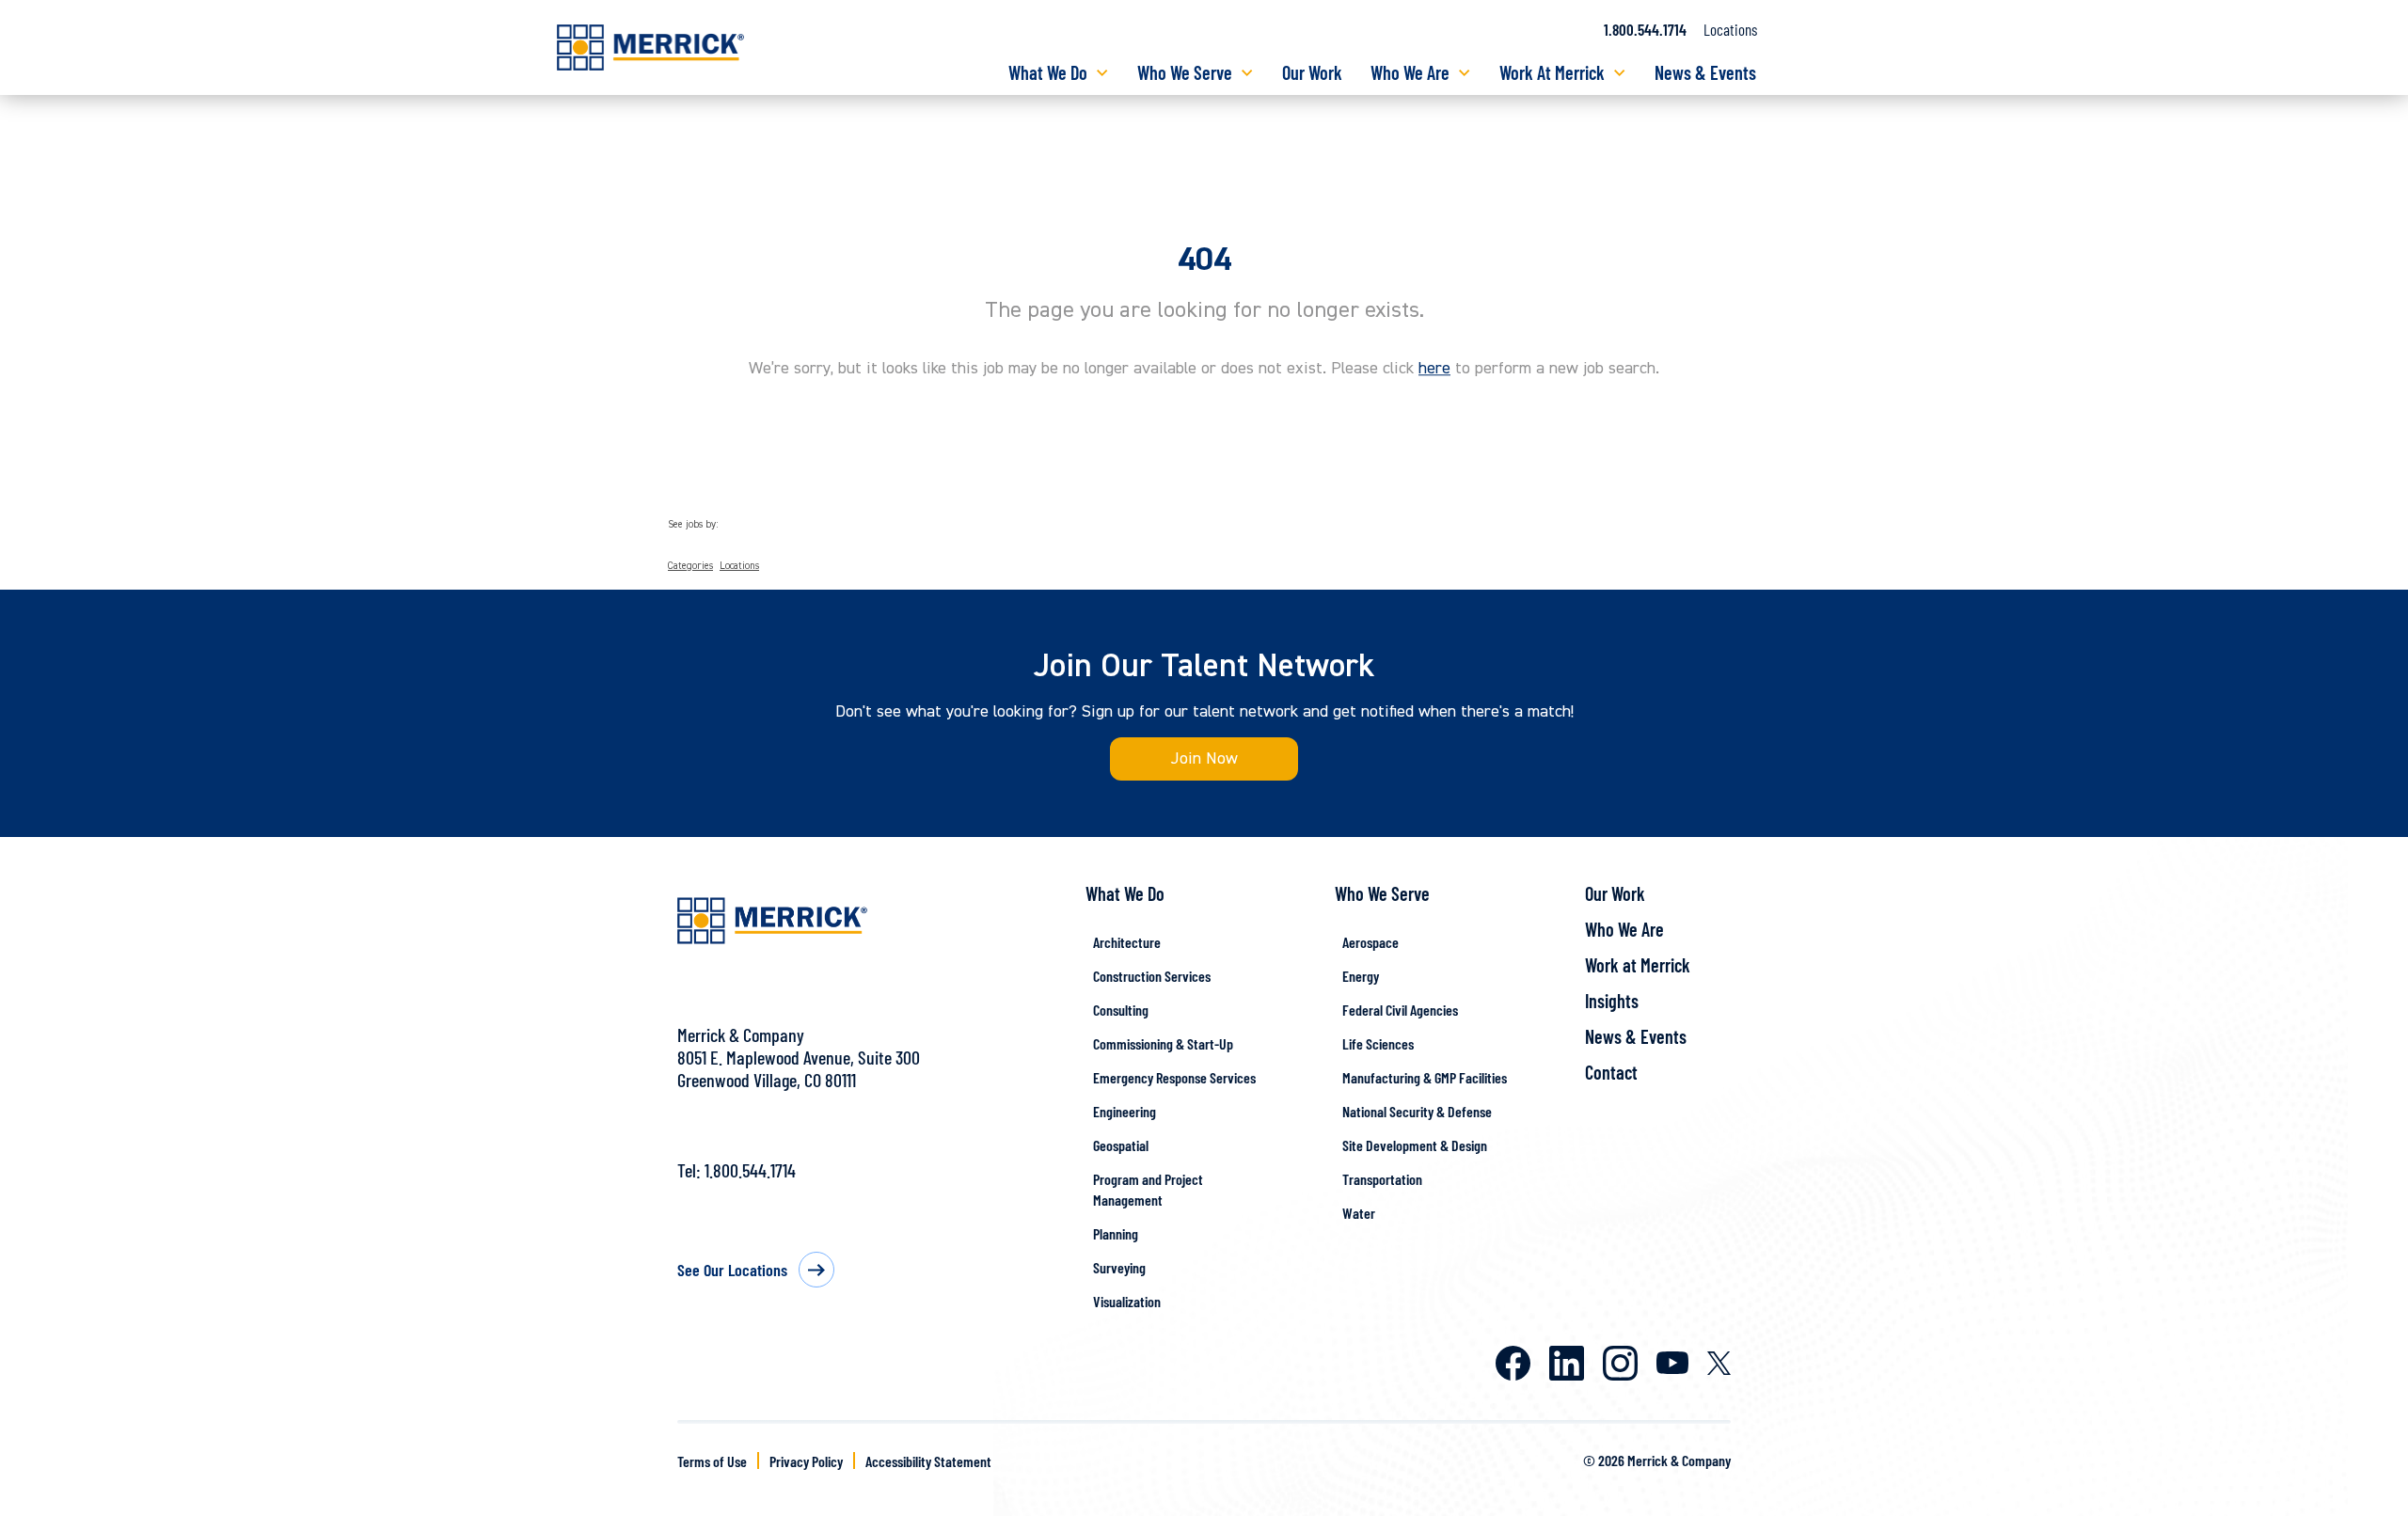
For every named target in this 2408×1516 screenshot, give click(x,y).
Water (1359, 1213)
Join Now (1204, 758)
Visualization (1127, 1301)
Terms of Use (712, 1461)
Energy (1361, 976)
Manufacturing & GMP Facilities (1425, 1077)
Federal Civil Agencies (1400, 1010)
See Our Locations (732, 1270)
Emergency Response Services (1174, 1077)
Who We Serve (1185, 72)
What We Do (1048, 72)
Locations (1730, 29)
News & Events (1705, 72)
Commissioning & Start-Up (1163, 1043)
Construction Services (1152, 976)
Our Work (1312, 72)
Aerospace (1370, 942)
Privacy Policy (806, 1461)
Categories (690, 566)
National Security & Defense (1417, 1111)
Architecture (1127, 942)
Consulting (1121, 1010)
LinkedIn (1567, 1363)
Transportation (1382, 1179)
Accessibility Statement (928, 1461)
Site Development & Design (1415, 1145)
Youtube (1672, 1363)
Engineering (1125, 1111)
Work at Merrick (1638, 965)
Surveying (1119, 1267)
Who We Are (1410, 72)
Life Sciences (1378, 1043)
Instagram (1620, 1363)
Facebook (1513, 1363)
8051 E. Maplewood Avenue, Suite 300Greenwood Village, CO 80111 (799, 1068)
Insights (1612, 1001)
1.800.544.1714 (1645, 29)
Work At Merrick (1552, 72)
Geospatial (1121, 1145)
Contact (1611, 1072)
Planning (1116, 1233)
